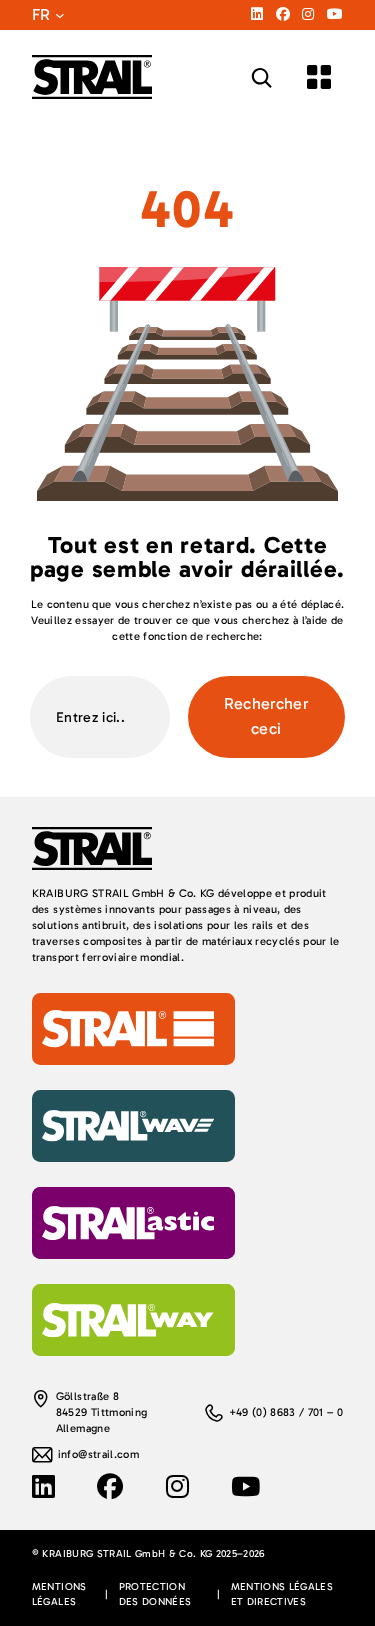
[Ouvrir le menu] (319, 77)
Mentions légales (59, 1594)
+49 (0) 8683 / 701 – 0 (286, 1412)
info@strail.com (98, 1454)
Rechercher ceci (266, 716)
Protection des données (155, 1594)
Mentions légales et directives (282, 1594)
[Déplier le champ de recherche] (261, 77)
